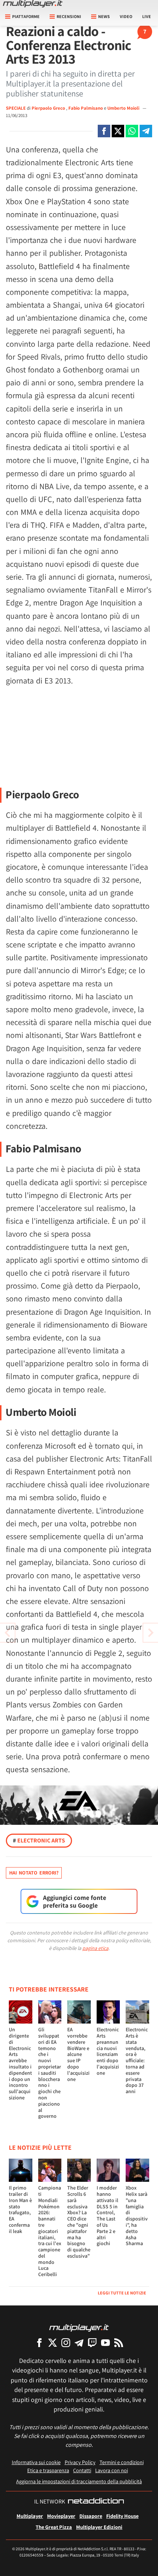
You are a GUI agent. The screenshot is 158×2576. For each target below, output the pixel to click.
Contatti (82, 2470)
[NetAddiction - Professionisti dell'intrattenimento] (96, 2502)
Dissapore (91, 2516)
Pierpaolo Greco (49, 108)
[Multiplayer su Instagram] (66, 2342)
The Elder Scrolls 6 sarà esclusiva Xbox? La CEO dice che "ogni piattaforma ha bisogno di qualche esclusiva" (79, 2222)
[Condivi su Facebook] (104, 131)
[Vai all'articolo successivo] (7, 1633)
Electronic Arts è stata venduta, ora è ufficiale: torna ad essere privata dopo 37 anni (137, 2060)
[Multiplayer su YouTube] (105, 2342)
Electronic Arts (39, 1840)
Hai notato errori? (34, 1873)
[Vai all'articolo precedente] (151, 1633)
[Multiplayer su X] (53, 2342)
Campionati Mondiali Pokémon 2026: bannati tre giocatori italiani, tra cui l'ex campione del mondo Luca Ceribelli (50, 2231)
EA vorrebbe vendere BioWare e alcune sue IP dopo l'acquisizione (78, 2054)
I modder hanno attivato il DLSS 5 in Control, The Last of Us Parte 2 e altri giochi (107, 2215)
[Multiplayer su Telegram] (79, 2342)
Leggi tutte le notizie (122, 2293)
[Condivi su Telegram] (146, 131)
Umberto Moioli (124, 108)
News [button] (104, 16)
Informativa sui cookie (36, 2462)
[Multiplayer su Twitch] (92, 2342)
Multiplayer (30, 2516)
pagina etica (95, 1948)
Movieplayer (61, 2516)
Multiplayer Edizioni (99, 2527)
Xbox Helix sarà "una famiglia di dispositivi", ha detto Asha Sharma (137, 2215)
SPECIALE (16, 108)
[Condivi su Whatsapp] (132, 131)
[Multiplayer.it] (33, 4)
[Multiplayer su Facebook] (39, 2342)
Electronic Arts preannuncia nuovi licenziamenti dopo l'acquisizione (108, 2051)
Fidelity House (122, 2516)
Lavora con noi (112, 2470)
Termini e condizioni (122, 2462)
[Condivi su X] (118, 131)
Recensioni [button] (69, 16)
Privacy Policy (80, 2462)
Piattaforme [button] (26, 16)
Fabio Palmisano (86, 108)
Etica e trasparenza (48, 2470)
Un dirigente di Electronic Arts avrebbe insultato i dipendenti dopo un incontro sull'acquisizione (20, 2063)
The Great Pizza (54, 2527)
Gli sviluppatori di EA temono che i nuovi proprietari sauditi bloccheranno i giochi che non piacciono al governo (50, 2073)
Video (126, 16)
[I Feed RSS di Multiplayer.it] (119, 2342)
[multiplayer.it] (79, 2327)
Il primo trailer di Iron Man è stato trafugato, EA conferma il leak (20, 2209)
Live (147, 16)
